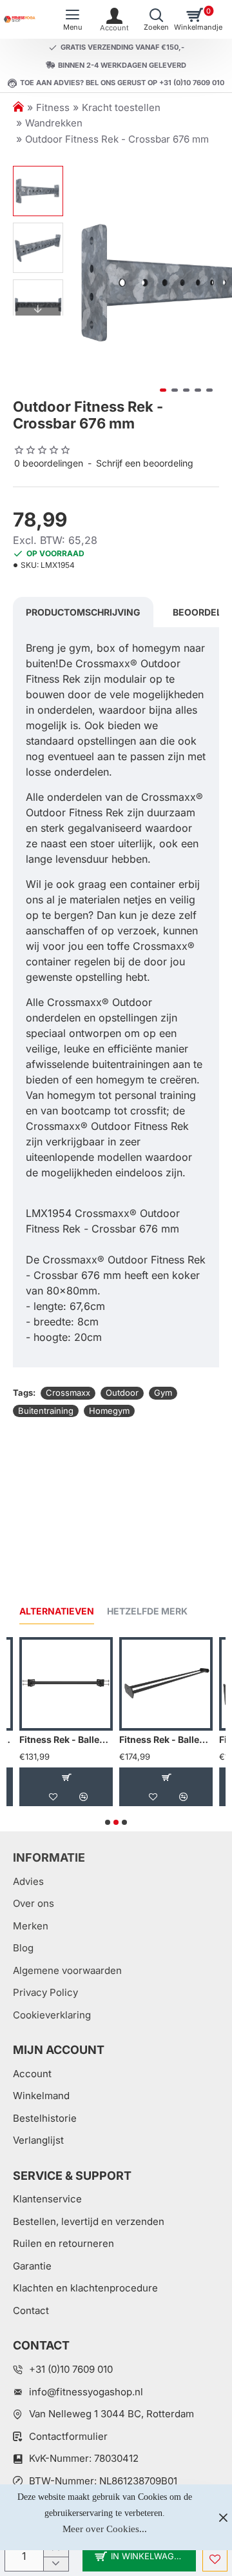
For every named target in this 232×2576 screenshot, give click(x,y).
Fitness (53, 107)
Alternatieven (57, 1611)
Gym (163, 1393)
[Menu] (72, 19)
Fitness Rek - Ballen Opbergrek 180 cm (166, 1739)
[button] (82, 282)
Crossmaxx (68, 1393)
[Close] (223, 2517)
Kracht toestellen (121, 107)
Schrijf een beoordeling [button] (145, 463)
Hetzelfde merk (147, 1611)
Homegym (109, 1411)
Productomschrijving (83, 612)
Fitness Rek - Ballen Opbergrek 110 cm (66, 1739)
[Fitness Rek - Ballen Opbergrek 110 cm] (66, 1684)
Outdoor (122, 1393)
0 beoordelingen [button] (49, 463)
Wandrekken (54, 123)
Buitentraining (46, 1411)
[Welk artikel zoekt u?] (156, 19)
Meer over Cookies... (105, 2529)
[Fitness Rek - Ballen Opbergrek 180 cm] (166, 1684)
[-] (56, 2564)
